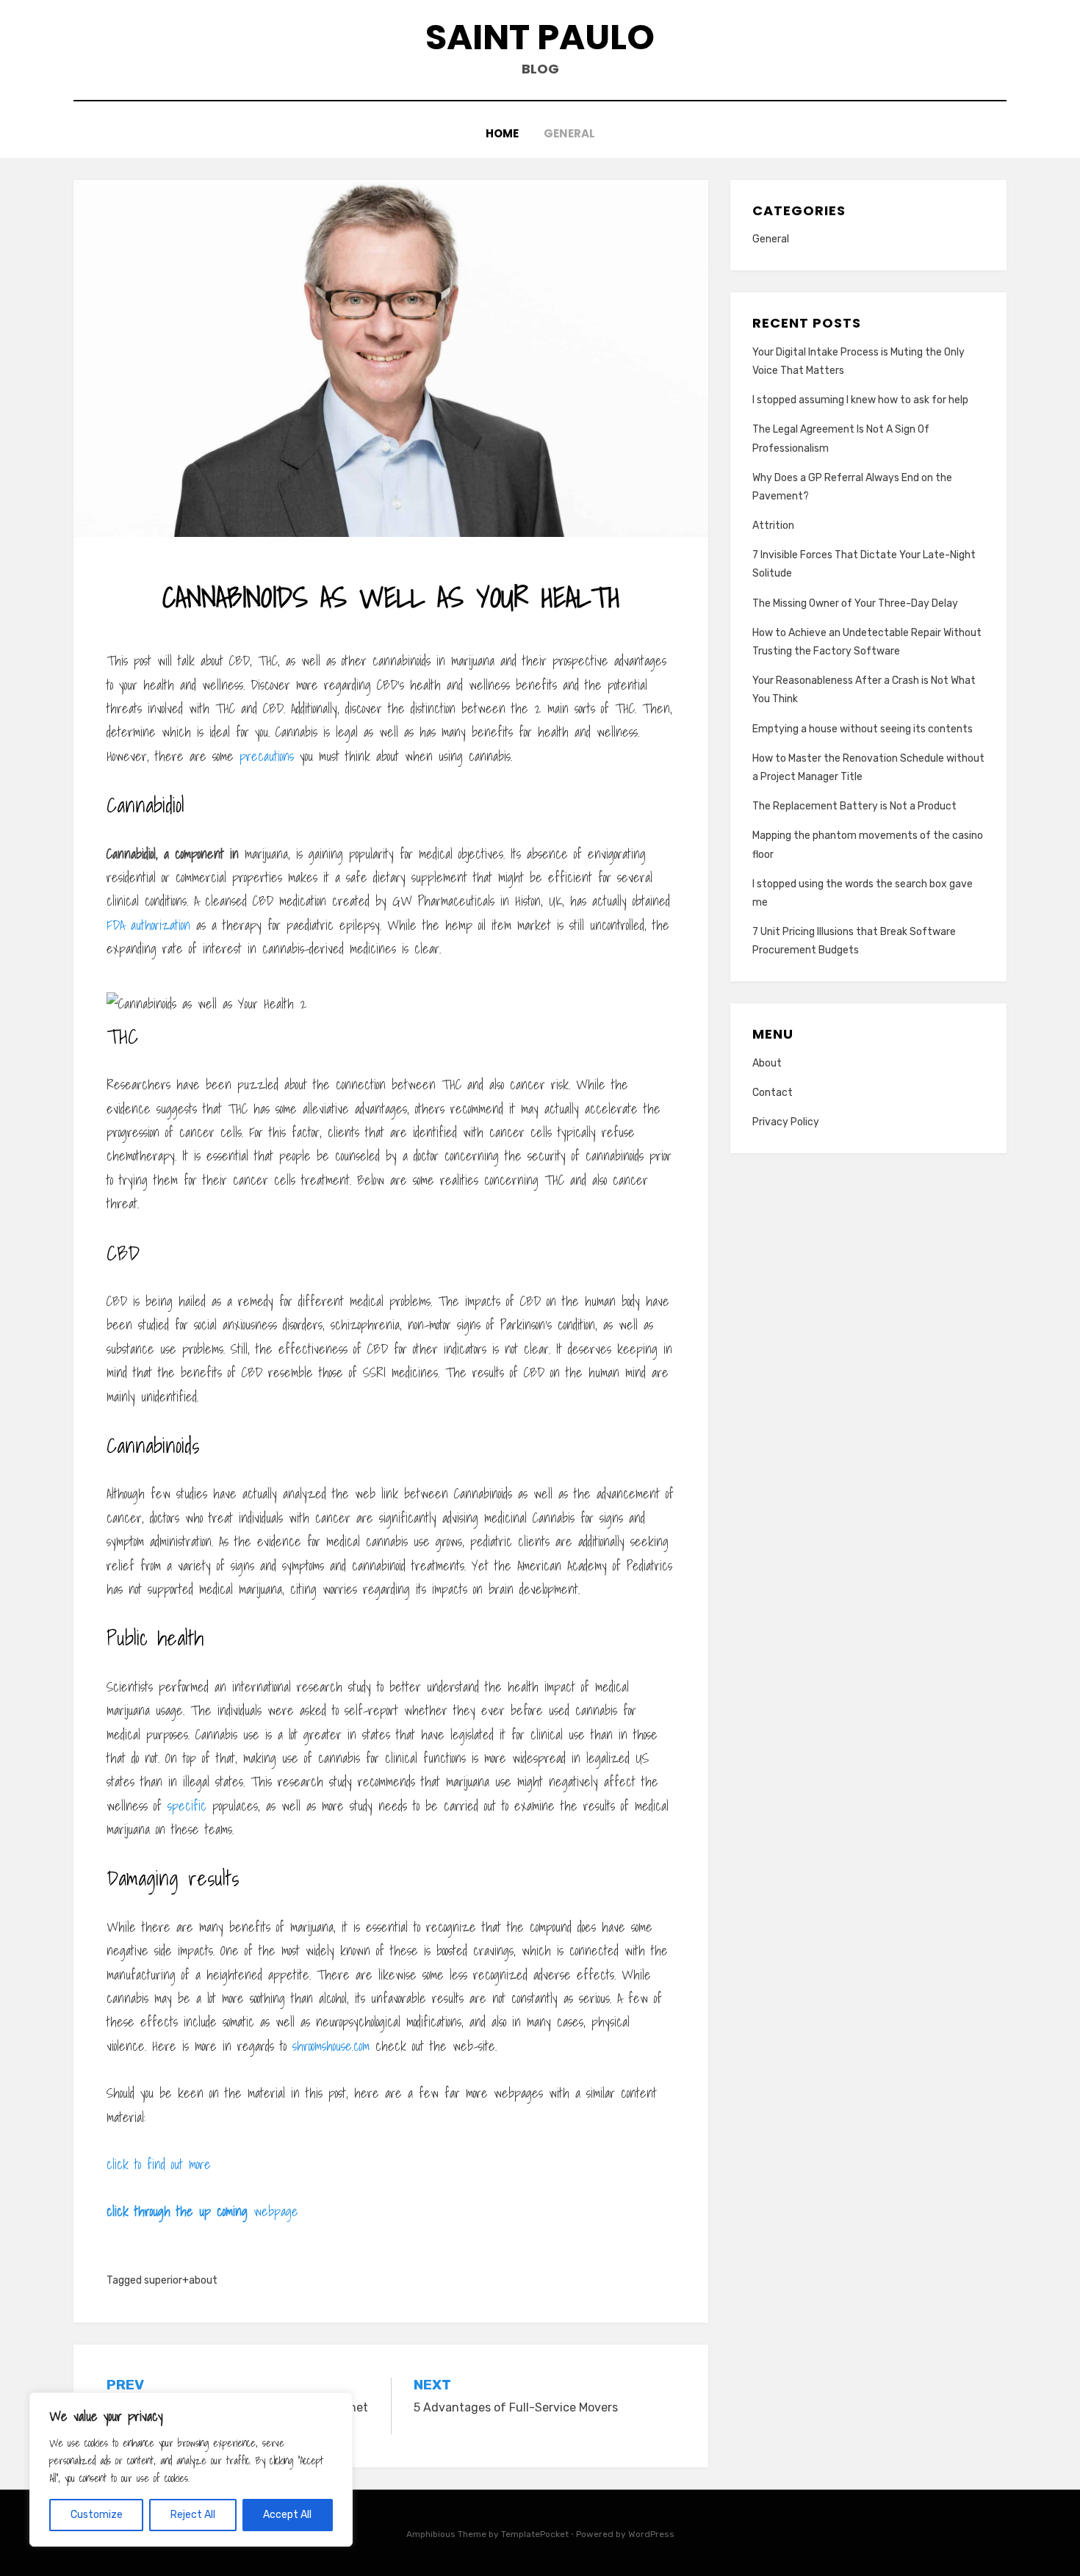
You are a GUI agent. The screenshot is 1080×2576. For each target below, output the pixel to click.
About (767, 1063)
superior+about (181, 2280)
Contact (773, 1093)
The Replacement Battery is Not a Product (854, 806)
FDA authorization (148, 925)
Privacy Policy (786, 1122)
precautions (267, 756)
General (569, 133)
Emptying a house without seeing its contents (863, 729)
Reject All (193, 2515)
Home (502, 133)
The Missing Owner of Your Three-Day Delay (855, 603)
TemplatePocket (535, 2534)
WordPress (651, 2534)
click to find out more (159, 2164)
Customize (97, 2515)
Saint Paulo (540, 37)
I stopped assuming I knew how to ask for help (860, 400)
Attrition (773, 526)
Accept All (287, 2515)
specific (187, 1806)
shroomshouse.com (331, 2046)
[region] (191, 2469)
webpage (202, 2211)
